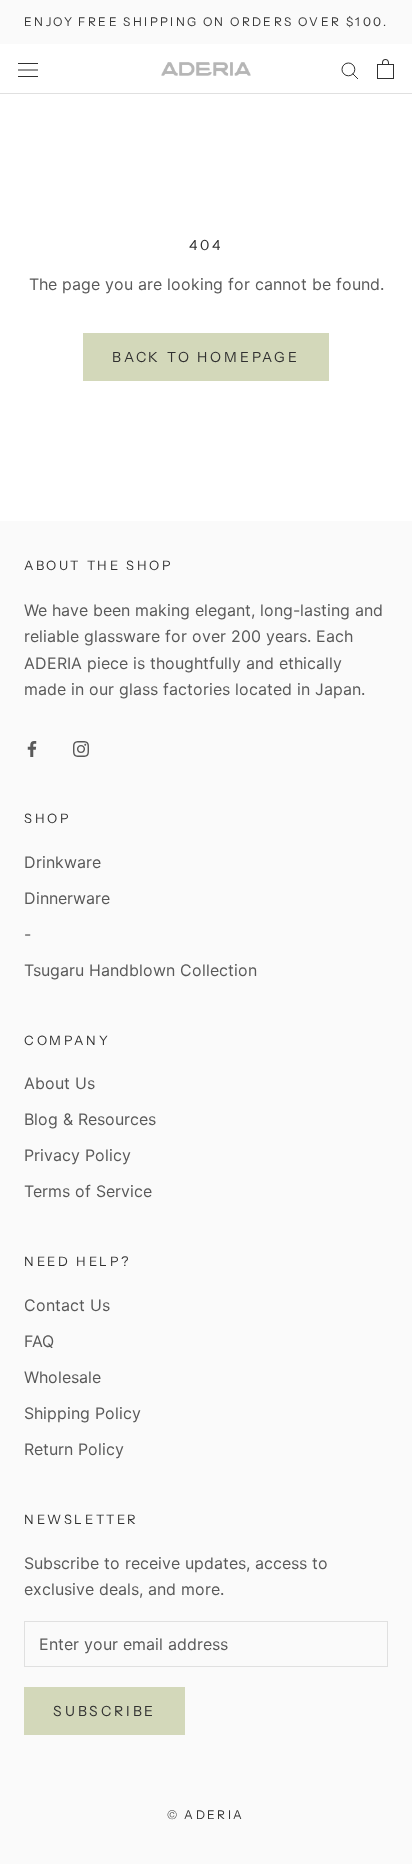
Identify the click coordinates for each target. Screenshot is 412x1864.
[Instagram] (81, 747)
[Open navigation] (28, 68)
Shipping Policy (82, 1413)
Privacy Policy (77, 1155)
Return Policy (74, 1449)
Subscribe (104, 1711)
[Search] (350, 69)
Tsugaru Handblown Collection (140, 970)
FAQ (39, 1341)
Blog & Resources (90, 1119)
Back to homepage (206, 357)
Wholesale (62, 1377)
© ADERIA (205, 1814)
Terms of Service (88, 1191)
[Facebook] (32, 747)
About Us (59, 1083)
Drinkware (62, 862)
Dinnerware (67, 898)
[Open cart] (385, 69)
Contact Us (67, 1305)
